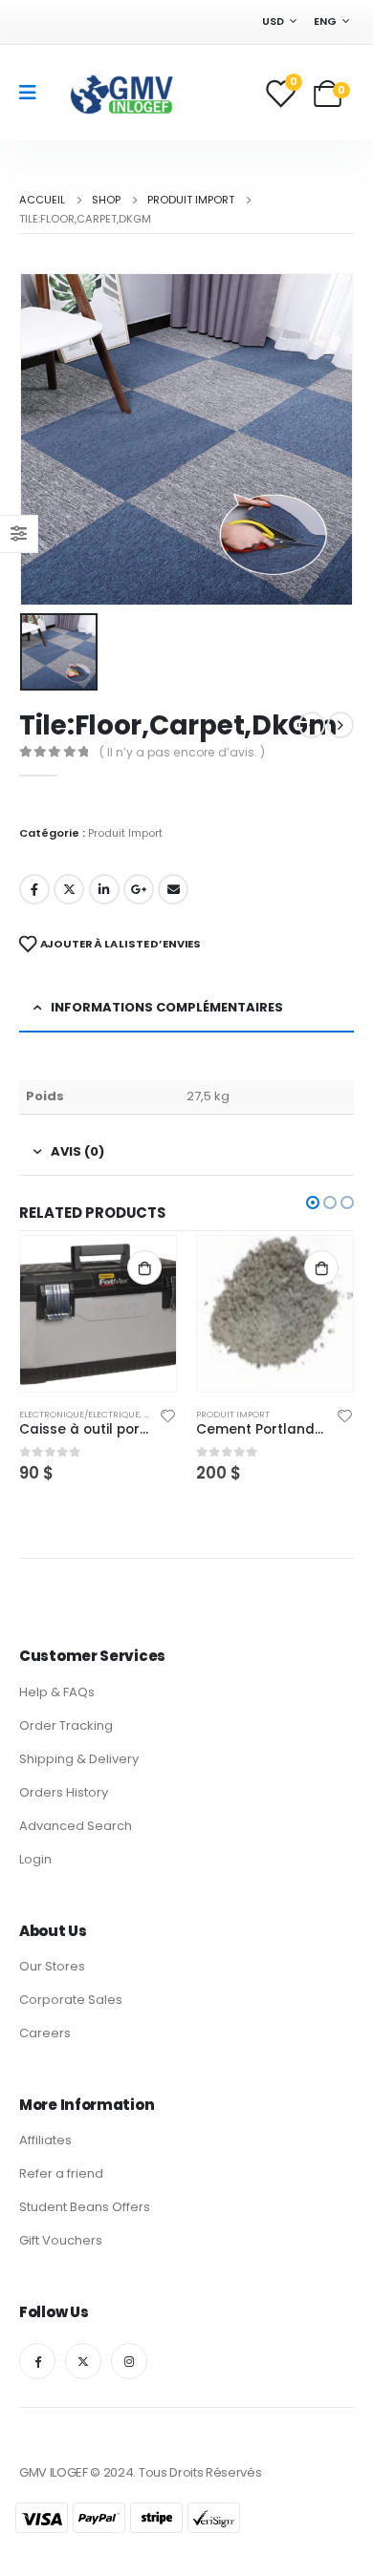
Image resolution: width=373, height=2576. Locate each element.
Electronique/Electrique (79, 1414)
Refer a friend (61, 2173)
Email (173, 889)
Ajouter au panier (144, 1267)
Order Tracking (66, 1725)
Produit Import (125, 833)
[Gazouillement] (83, 2361)
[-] (121, 93)
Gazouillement (69, 889)
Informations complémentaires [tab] (167, 1007)
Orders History (64, 1792)
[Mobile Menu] (34, 93)
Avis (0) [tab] (77, 1151)
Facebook (34, 889)
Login (35, 1859)
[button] (313, 1203)
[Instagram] (129, 2361)
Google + (139, 889)
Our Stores (52, 1966)
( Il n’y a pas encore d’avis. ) (182, 752)
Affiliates (45, 2140)
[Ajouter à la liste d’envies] (168, 1415)
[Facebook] (37, 2361)
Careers (45, 2033)
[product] (98, 1314)
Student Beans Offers (85, 2207)
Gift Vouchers (61, 2240)
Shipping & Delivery (79, 1759)
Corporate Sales (71, 2000)
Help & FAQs (57, 1692)
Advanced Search (76, 1826)
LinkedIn (104, 889)
